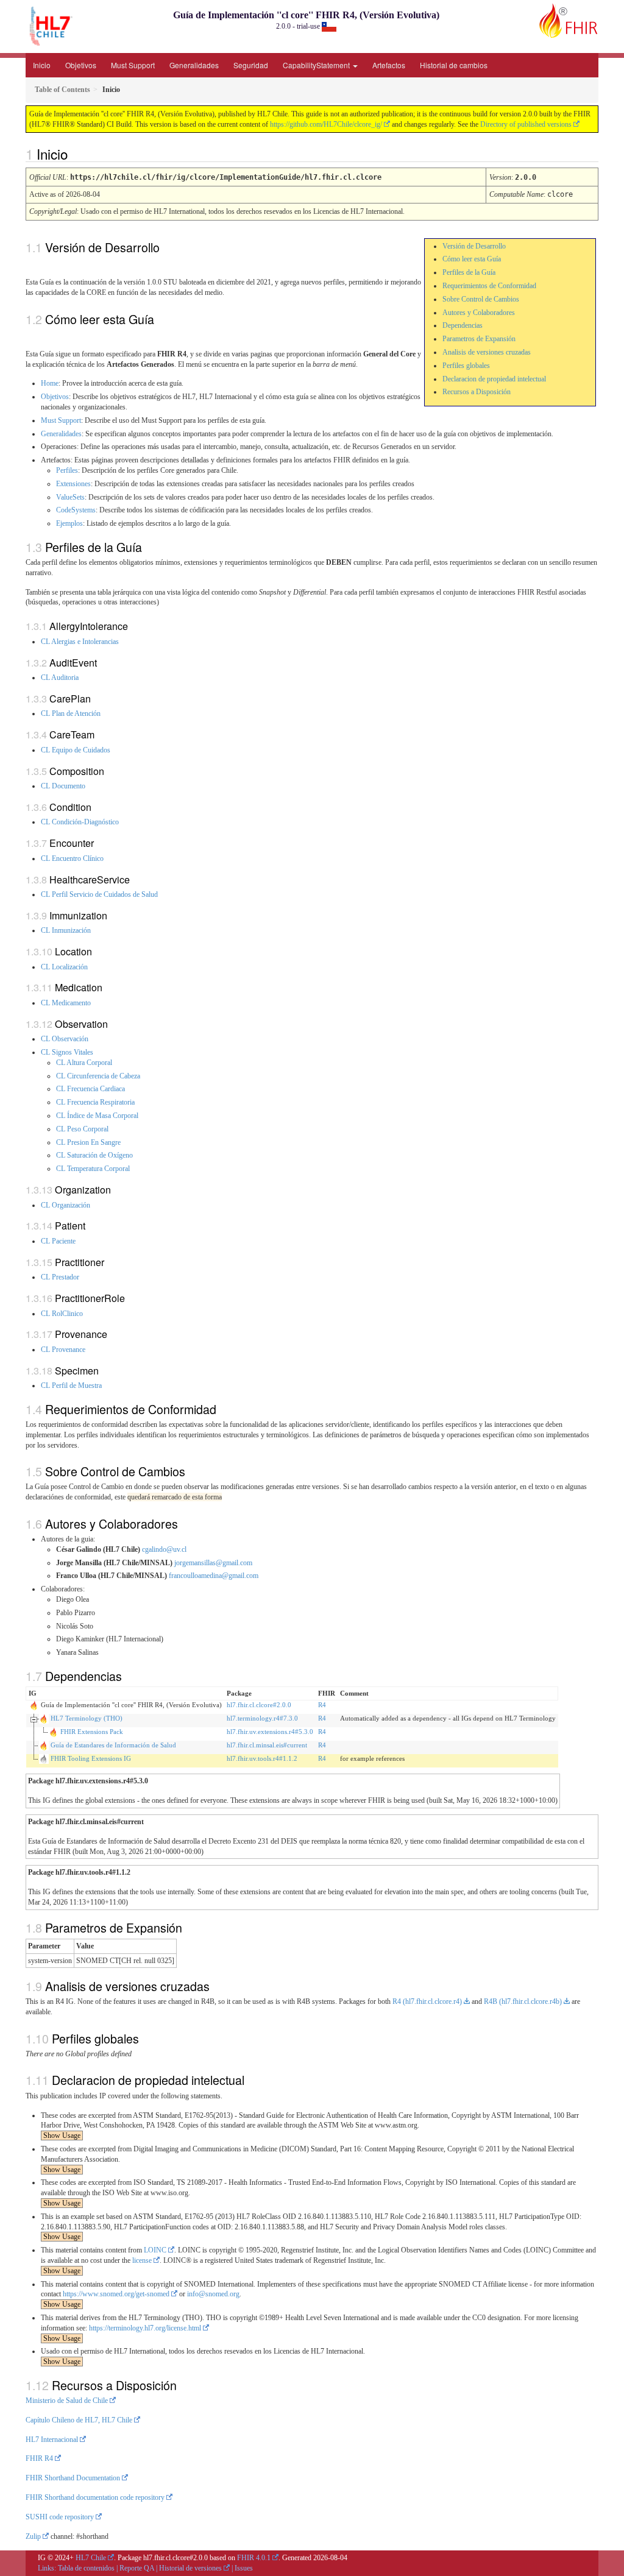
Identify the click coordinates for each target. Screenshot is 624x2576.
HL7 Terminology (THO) (87, 1718)
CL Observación (65, 1039)
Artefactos (389, 65)
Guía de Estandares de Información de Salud (113, 1745)
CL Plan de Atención (71, 713)
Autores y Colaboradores (479, 313)
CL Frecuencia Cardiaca (90, 1089)
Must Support (133, 65)
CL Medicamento (66, 1003)
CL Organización (66, 1205)
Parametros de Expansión (479, 339)
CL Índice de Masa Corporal (97, 1116)
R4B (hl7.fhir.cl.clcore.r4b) (523, 2001)
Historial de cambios (454, 65)
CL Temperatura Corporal (93, 1169)
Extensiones (73, 484)
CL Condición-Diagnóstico (80, 822)
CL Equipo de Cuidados (76, 750)
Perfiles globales (466, 366)
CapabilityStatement (317, 65)
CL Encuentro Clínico (72, 858)
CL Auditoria (60, 678)
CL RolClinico (62, 1314)
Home (50, 383)
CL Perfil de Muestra (71, 1385)
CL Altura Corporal (84, 1063)
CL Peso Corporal (82, 1129)
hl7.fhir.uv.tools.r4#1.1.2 (262, 1758)
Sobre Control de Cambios (481, 299)
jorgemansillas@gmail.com (213, 1563)
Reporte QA (137, 2568)
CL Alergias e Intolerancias (80, 642)
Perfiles (67, 470)
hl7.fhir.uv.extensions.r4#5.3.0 (270, 1732)
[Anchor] (74, 154)
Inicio (42, 65)
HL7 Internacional (52, 2440)
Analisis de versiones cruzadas (487, 352)
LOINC (155, 2250)
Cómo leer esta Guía (472, 259)
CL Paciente (58, 1241)
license (142, 2260)
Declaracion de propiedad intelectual (494, 379)
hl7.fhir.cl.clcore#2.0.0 (259, 1705)
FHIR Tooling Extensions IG (91, 1758)
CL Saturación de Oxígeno (94, 1155)
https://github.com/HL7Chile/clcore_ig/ (326, 124)
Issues (244, 2568)
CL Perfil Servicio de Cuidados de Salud (99, 894)
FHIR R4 (39, 2458)
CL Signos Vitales (67, 1052)
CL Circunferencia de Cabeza (98, 1076)
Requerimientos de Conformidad (489, 286)
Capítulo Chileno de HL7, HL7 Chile (79, 2420)
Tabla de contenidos (86, 2568)
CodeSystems (76, 510)
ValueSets (70, 497)
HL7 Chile (91, 2558)
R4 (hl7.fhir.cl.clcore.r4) (427, 2001)
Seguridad (251, 65)
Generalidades (194, 65)
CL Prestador (60, 1277)
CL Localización (64, 967)
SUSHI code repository (60, 2517)
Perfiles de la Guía (469, 272)
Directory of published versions (526, 124)
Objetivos (81, 65)
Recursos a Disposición (477, 392)
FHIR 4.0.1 (254, 2558)
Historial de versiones (190, 2568)
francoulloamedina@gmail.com (214, 1576)
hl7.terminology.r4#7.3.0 (262, 1718)
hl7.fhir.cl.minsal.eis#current (267, 1745)
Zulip (33, 2536)
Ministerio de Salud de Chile (67, 2401)
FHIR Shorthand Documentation (73, 2478)
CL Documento (63, 786)
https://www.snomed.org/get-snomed (116, 2294)
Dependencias (463, 325)
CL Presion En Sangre (88, 1142)
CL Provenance (63, 1350)
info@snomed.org (213, 2294)
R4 (322, 1705)
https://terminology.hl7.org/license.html (145, 2328)
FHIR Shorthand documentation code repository (95, 2497)
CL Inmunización (66, 930)
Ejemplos (69, 523)
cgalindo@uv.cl (164, 1549)
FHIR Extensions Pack (92, 1732)
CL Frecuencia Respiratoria (95, 1102)
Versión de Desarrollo (474, 246)
